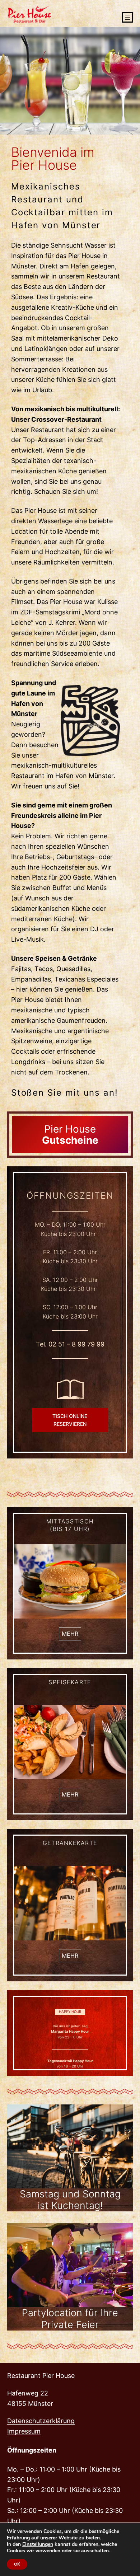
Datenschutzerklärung (41, 2421)
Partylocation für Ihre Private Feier (70, 2319)
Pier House (70, 1135)
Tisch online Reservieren (70, 1420)
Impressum (24, 2431)
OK (17, 2564)
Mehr (70, 1634)
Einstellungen (38, 2544)
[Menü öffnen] (127, 17)
